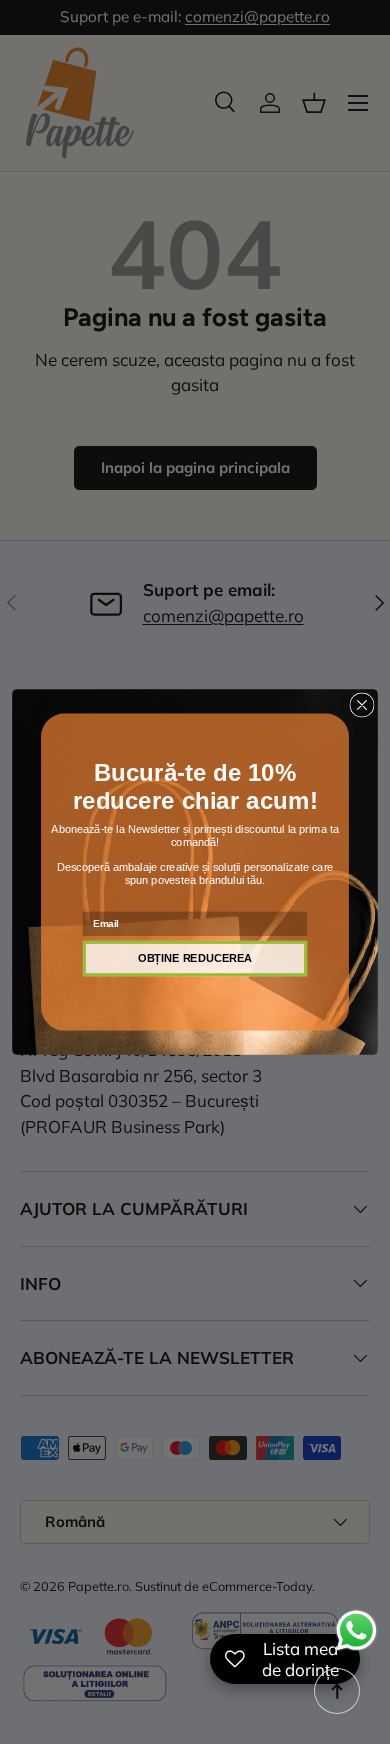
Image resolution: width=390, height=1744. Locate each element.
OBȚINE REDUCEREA (195, 958)
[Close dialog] (362, 705)
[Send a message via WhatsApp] (356, 1630)
